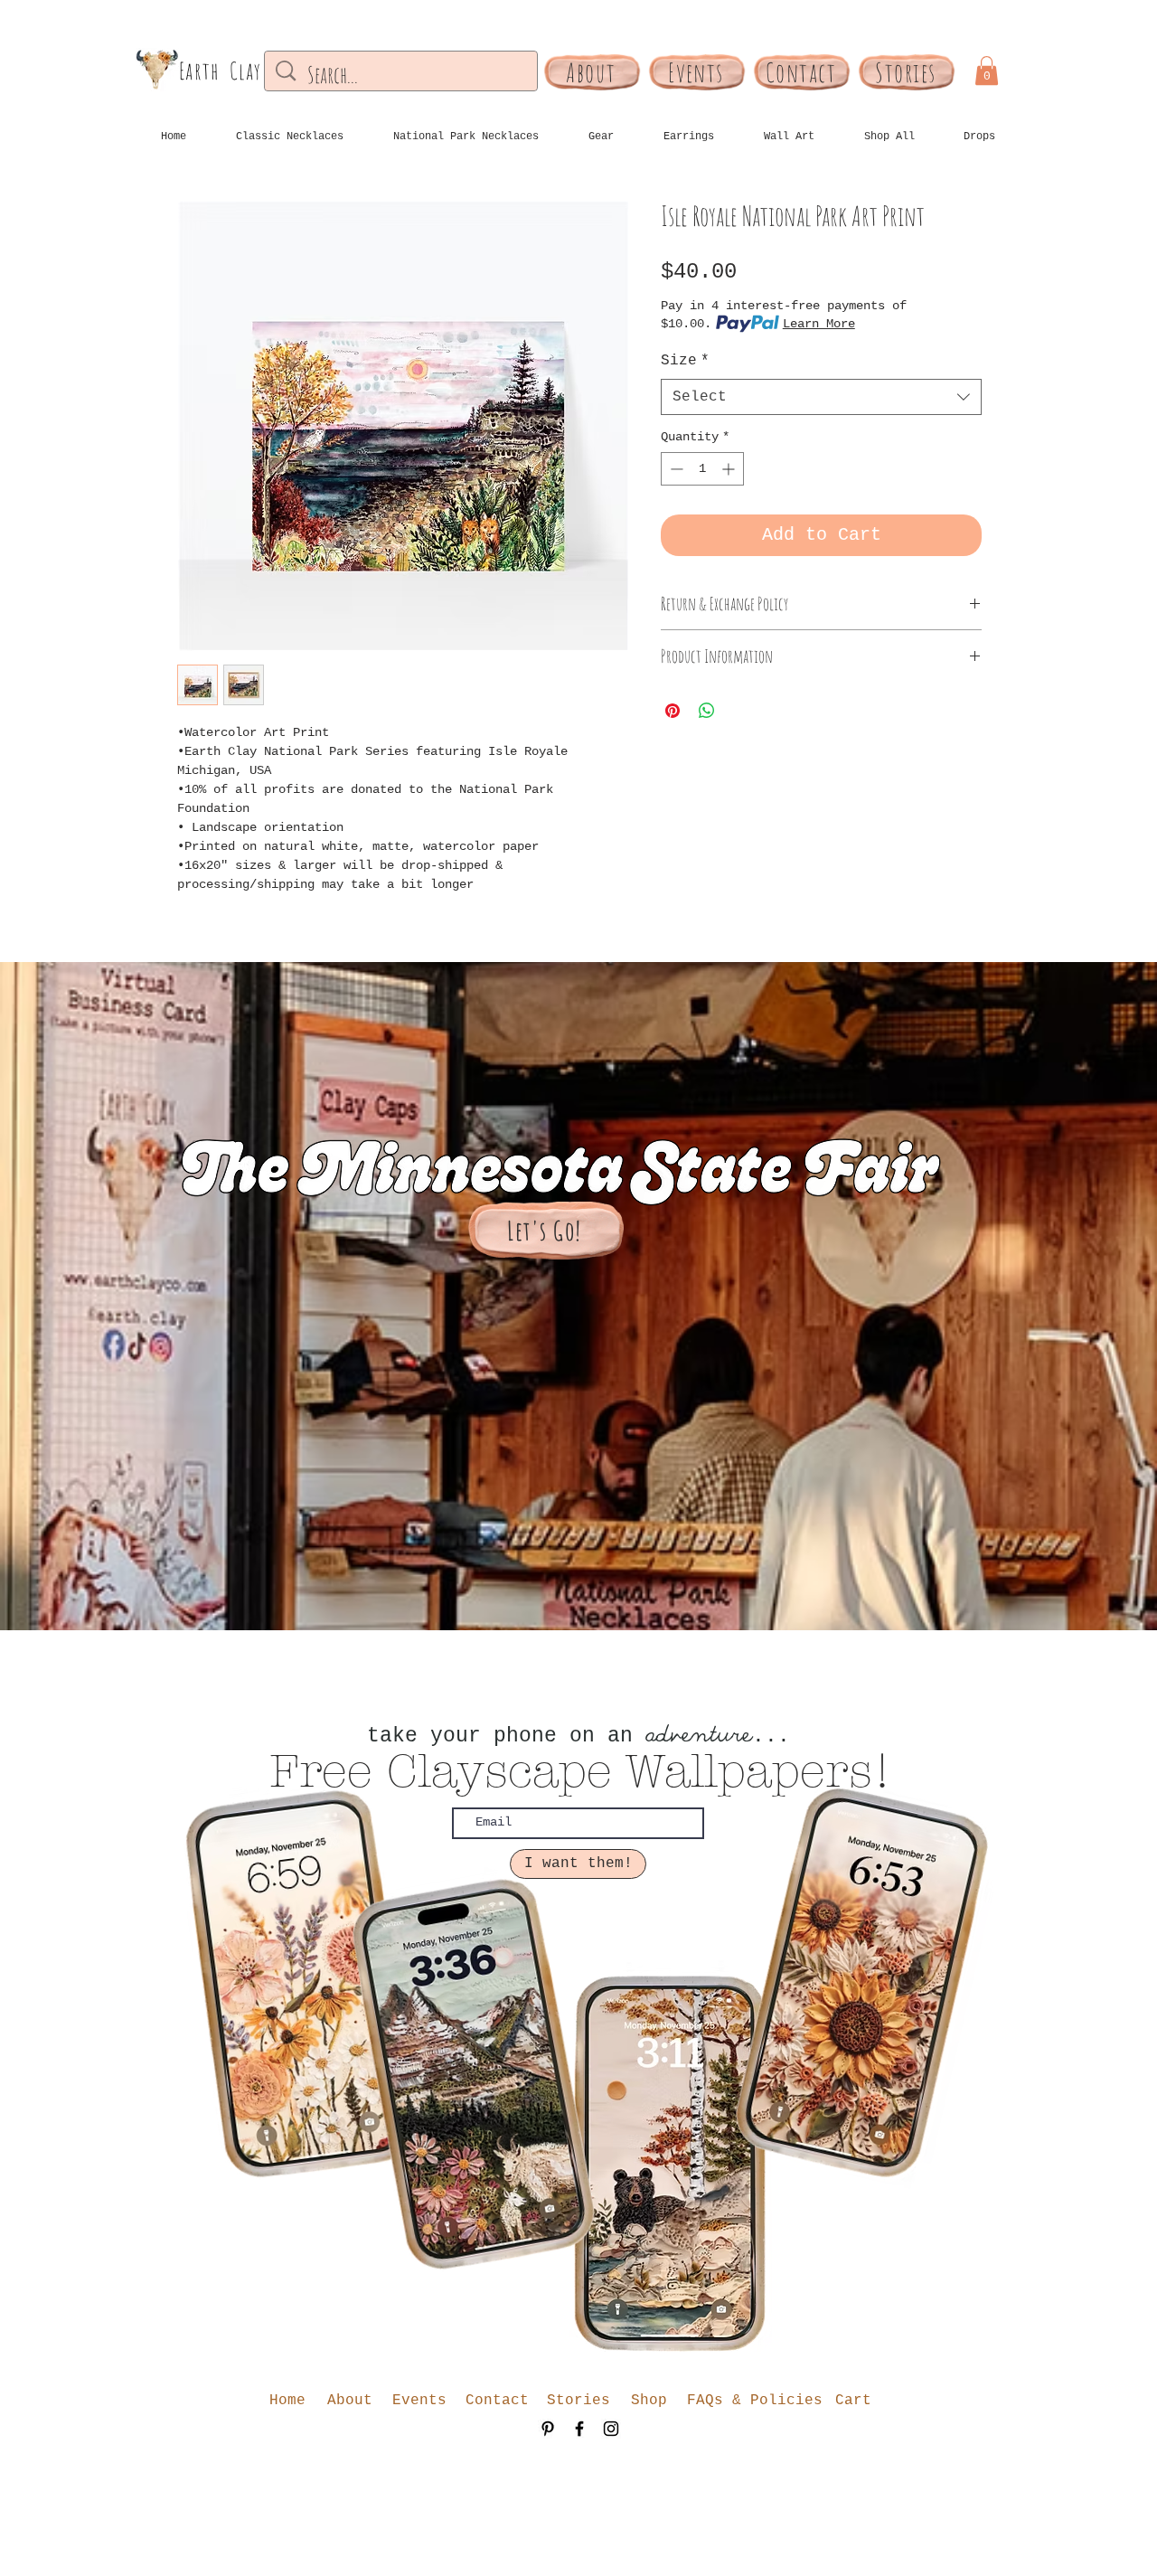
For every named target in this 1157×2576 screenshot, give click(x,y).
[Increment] (730, 469)
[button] (987, 71)
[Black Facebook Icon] (579, 2429)
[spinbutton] (702, 469)
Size (685, 361)
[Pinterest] (548, 2429)
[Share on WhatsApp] (707, 711)
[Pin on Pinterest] (673, 711)
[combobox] (821, 397)
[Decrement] (675, 469)
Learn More (819, 324)
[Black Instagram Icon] (611, 2429)
